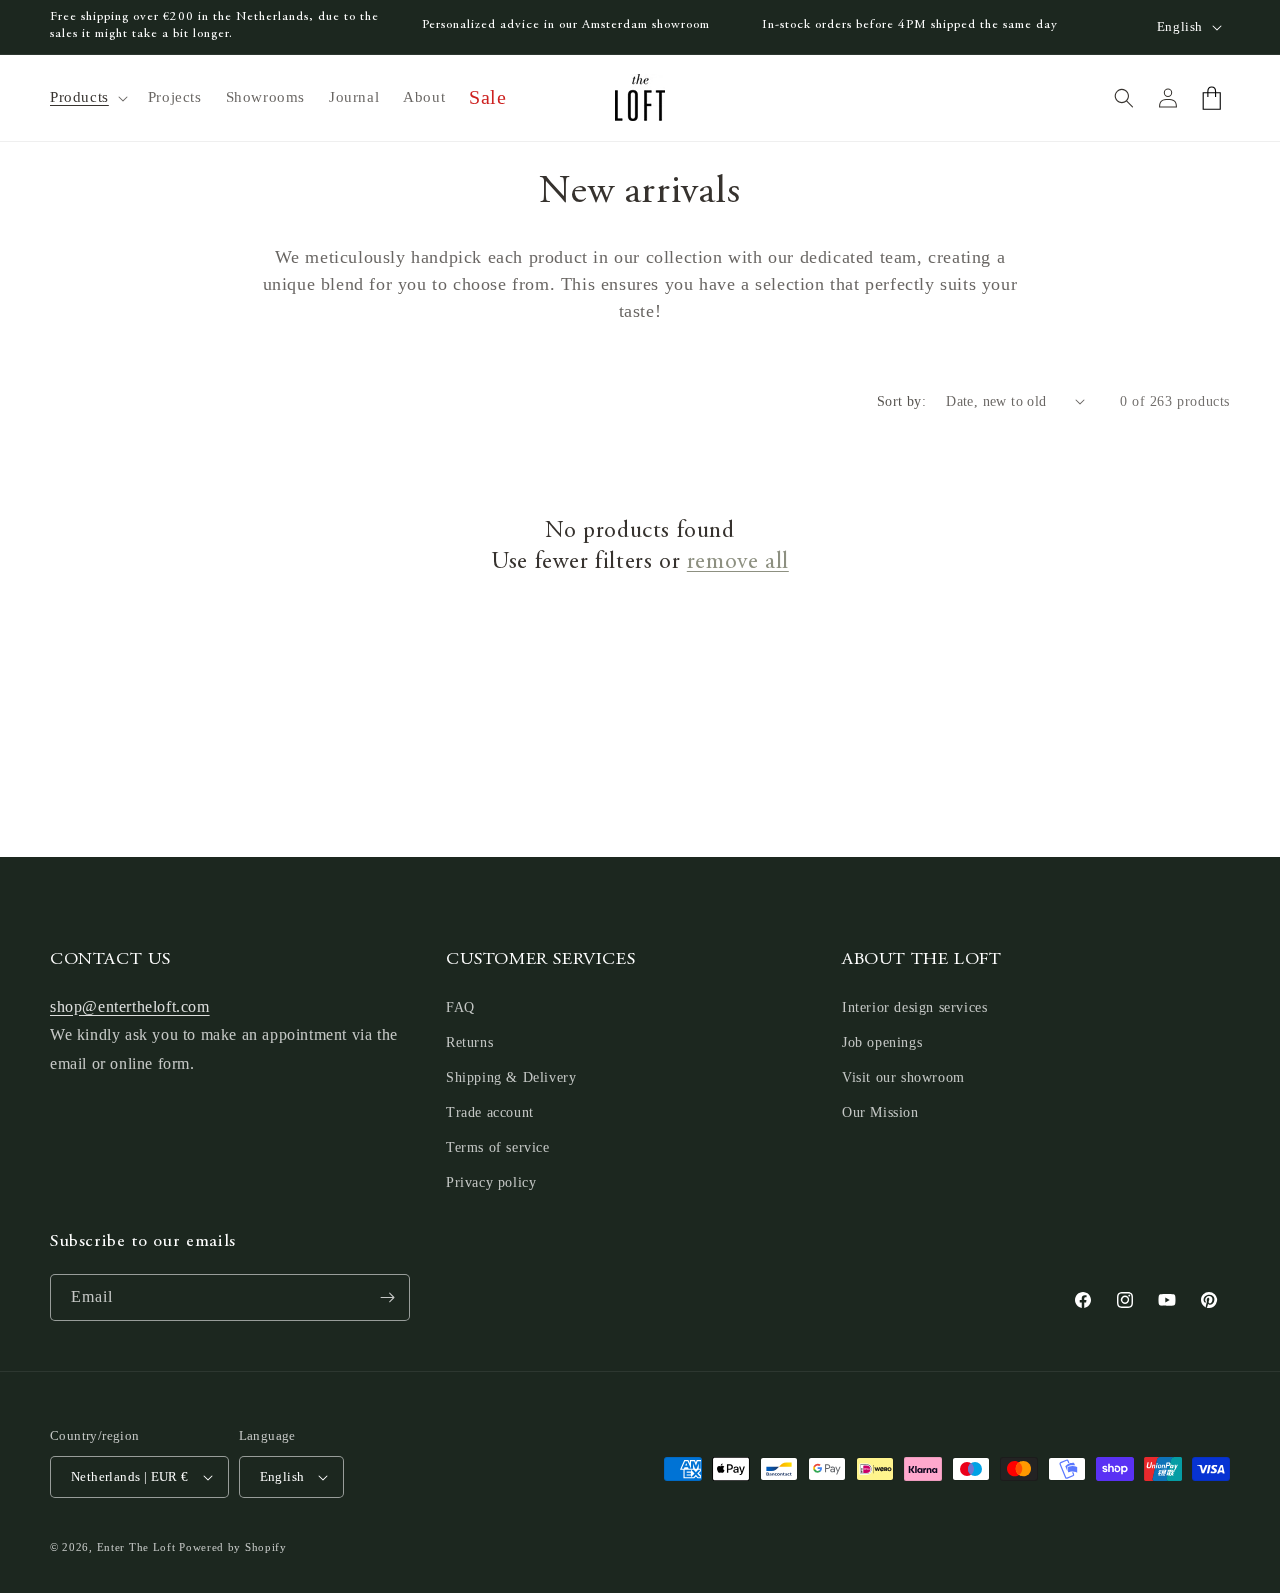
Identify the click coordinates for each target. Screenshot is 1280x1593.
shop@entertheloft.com (130, 1006)
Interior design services (914, 1007)
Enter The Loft (136, 1547)
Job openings (882, 1042)
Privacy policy (491, 1183)
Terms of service (498, 1147)
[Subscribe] (387, 1297)
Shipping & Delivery (511, 1077)
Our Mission (880, 1112)
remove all (738, 563)
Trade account (490, 1112)
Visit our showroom (903, 1077)
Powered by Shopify (233, 1547)
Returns (469, 1042)
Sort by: (901, 401)
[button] (87, 98)
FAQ (460, 1007)
